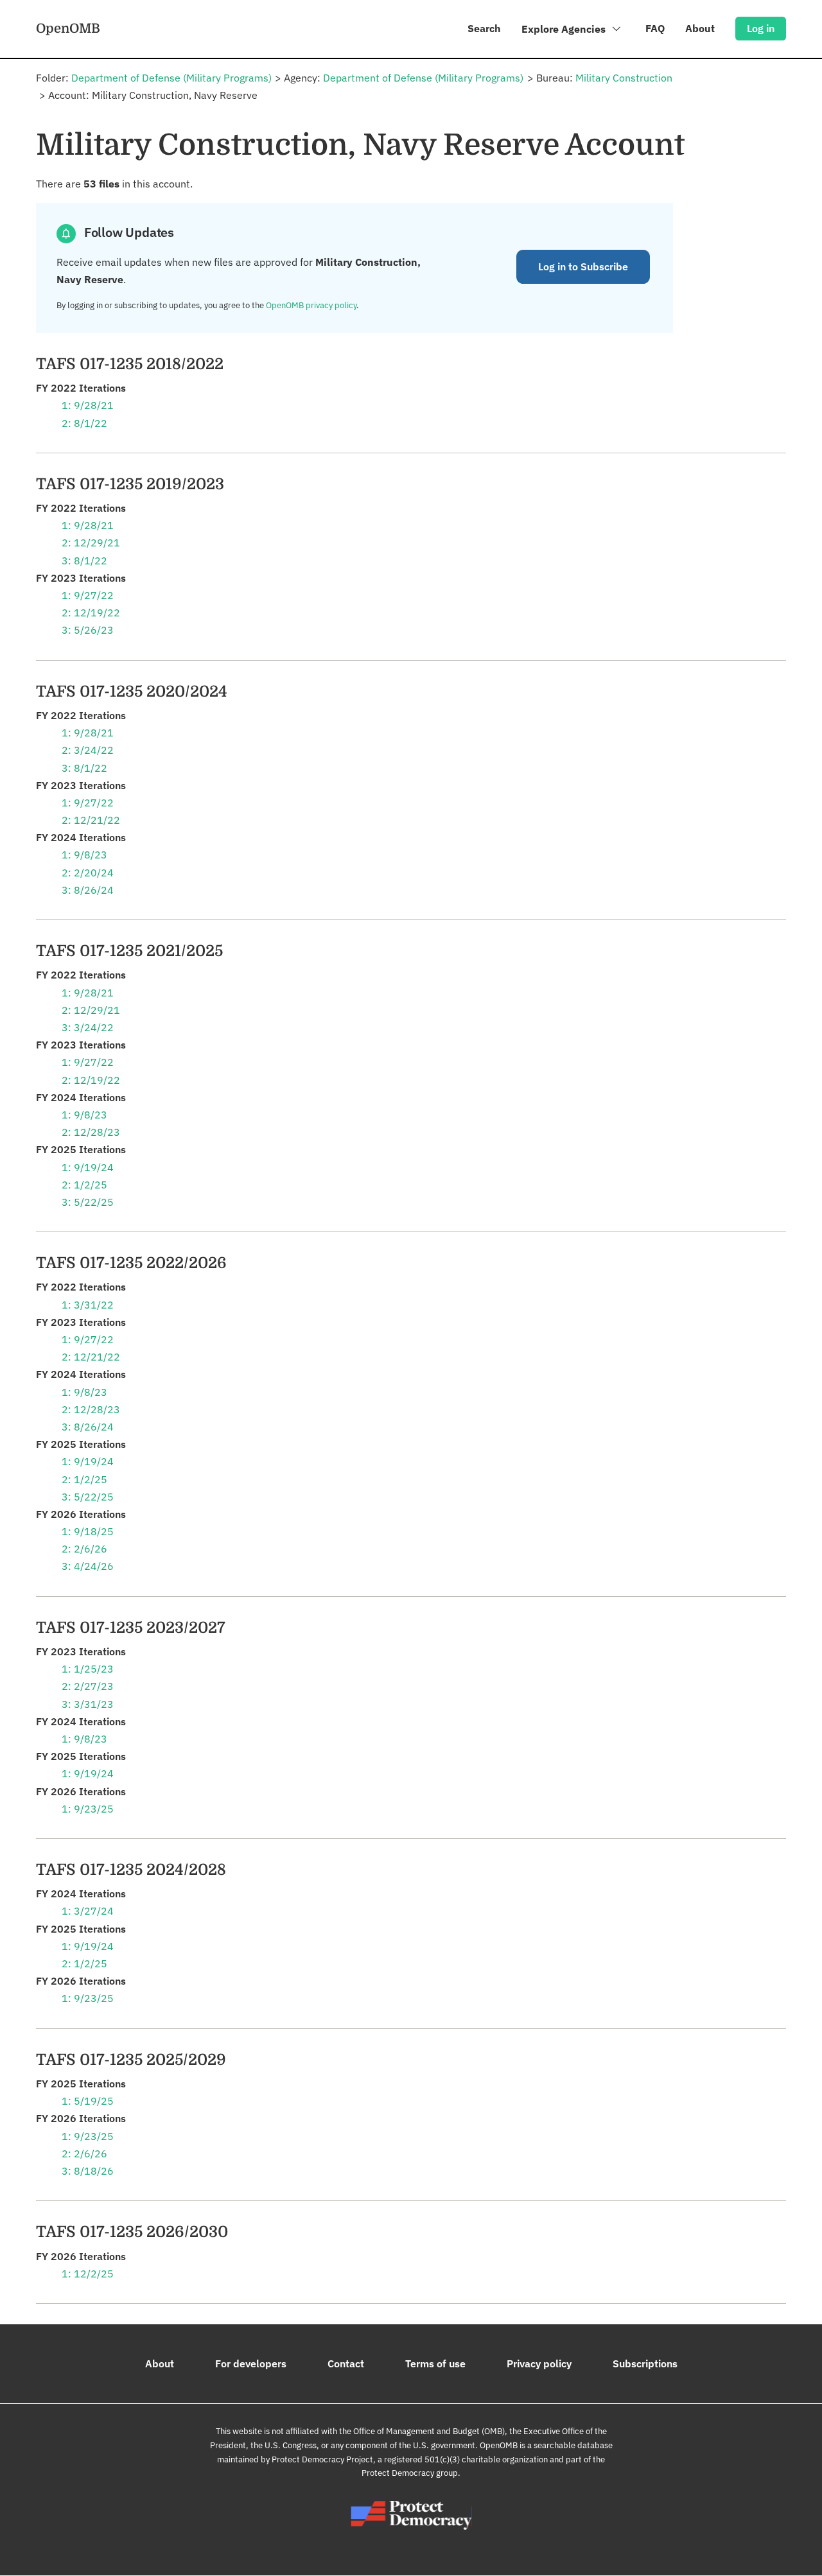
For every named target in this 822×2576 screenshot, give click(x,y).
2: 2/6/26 (84, 1549)
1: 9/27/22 (88, 595)
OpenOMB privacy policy (311, 305)
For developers (251, 2363)
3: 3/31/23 (88, 1704)
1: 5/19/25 (88, 2101)
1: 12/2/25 (88, 2274)
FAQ (655, 28)
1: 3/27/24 (88, 1911)
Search (484, 28)
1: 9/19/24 (88, 1167)
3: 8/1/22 (84, 561)
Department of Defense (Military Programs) (171, 78)
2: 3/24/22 (88, 750)
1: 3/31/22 (88, 1305)
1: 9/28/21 (88, 405)
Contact (346, 2363)
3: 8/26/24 (88, 890)
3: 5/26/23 (88, 630)
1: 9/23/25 (88, 1809)
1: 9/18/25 (88, 1531)
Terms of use (435, 2363)
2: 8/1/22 (84, 423)
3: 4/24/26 (88, 1566)
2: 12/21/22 (91, 820)
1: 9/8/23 (84, 855)
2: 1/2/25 (84, 1185)
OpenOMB (68, 28)
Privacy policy (539, 2363)
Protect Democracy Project (322, 2459)
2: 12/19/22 (91, 613)
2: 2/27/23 (88, 1686)
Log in (761, 28)
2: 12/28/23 (91, 1132)
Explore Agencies (565, 29)
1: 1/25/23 (88, 1669)
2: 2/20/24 (88, 873)
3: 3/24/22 (88, 1027)
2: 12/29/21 (91, 543)
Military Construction (624, 78)
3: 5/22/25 (88, 1202)
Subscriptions (645, 2363)
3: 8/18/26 (88, 2171)
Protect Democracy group (410, 2473)
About (700, 28)
